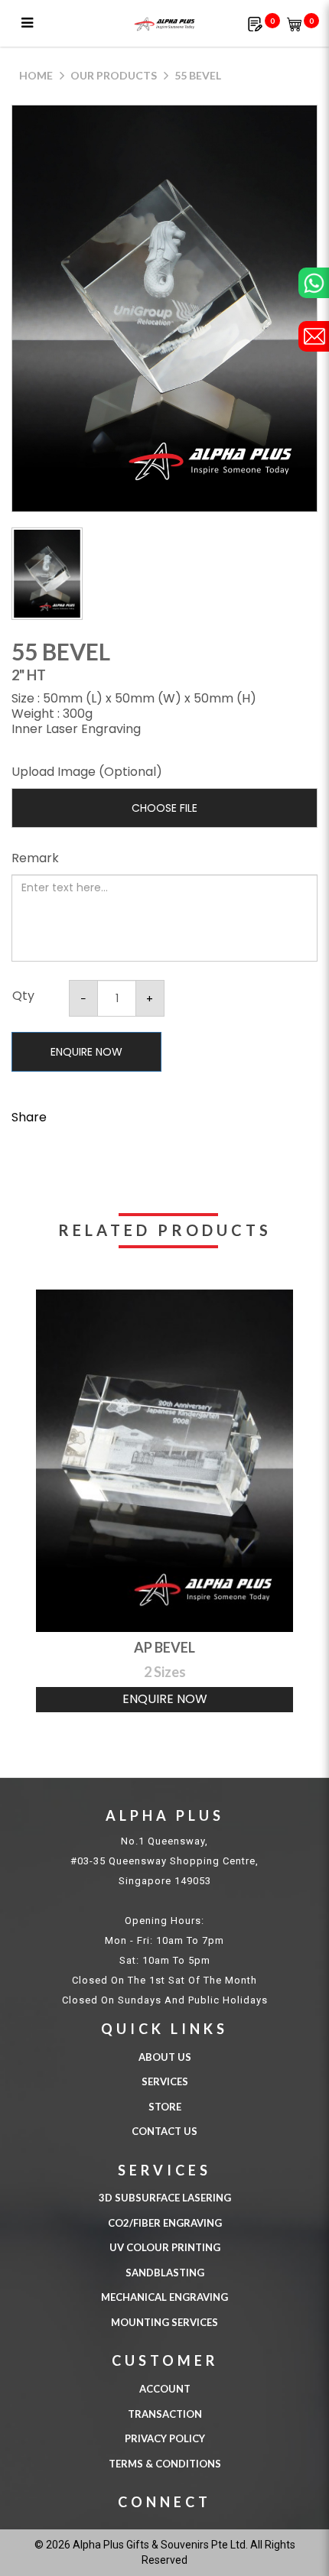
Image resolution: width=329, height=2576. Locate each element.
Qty (23, 996)
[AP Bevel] (164, 1461)
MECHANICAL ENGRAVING (164, 2297)
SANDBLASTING (165, 2273)
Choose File (164, 808)
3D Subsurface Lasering (165, 2198)
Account (165, 2389)
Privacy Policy (165, 2438)
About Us (165, 2057)
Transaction (165, 2414)
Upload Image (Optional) (87, 772)
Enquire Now (86, 1052)
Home (36, 75)
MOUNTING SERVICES (164, 2322)
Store (165, 2107)
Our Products (114, 75)
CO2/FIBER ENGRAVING (165, 2223)
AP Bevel (164, 1647)
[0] (255, 23)
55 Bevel (198, 75)
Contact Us (164, 2131)
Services (165, 2081)
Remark (35, 858)
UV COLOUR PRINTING (165, 2247)
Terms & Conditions (165, 2464)
